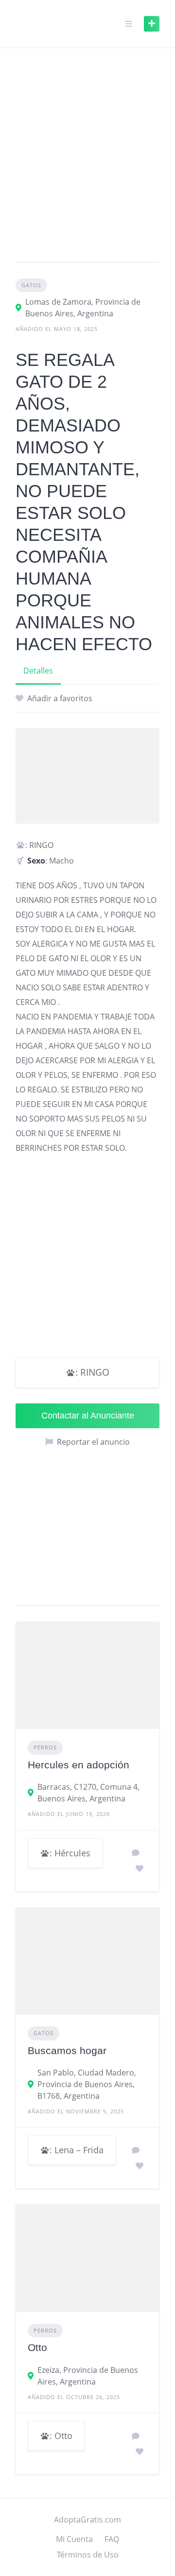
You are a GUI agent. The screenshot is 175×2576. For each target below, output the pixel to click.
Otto (37, 2347)
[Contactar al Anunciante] (136, 1853)
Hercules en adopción (79, 1765)
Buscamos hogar (67, 2050)
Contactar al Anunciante (88, 1416)
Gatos (31, 285)
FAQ (112, 2539)
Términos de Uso (88, 2555)
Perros (45, 1747)
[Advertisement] (87, 159)
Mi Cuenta (74, 2539)
